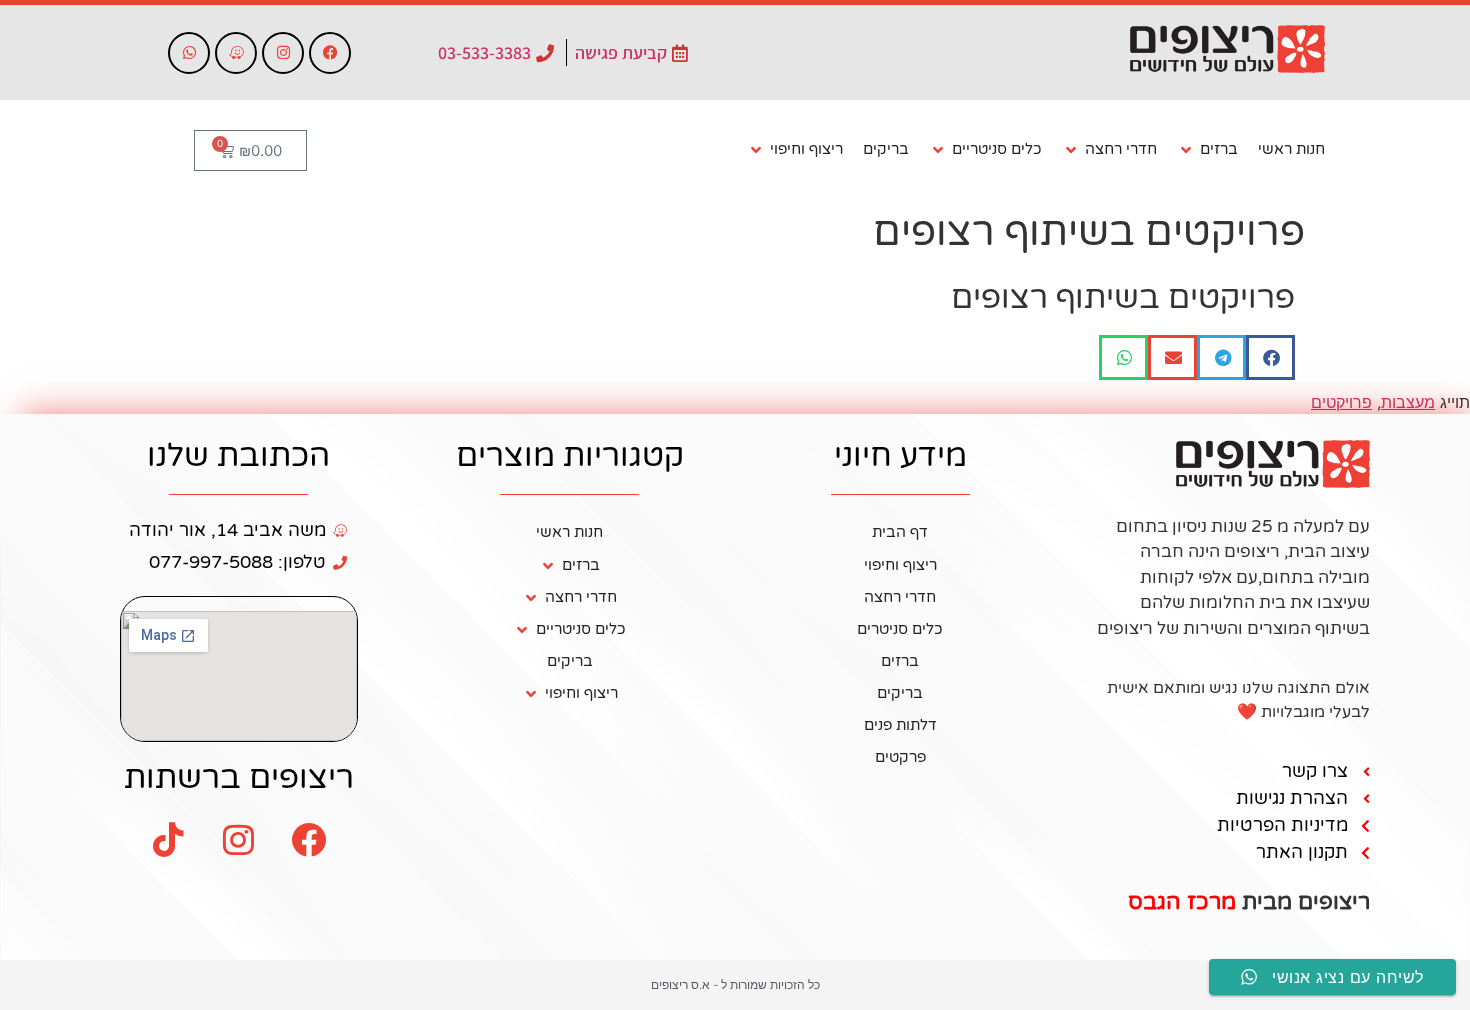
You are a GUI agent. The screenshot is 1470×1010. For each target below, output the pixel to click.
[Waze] (236, 53)
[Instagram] (283, 53)
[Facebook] (330, 53)
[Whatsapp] (189, 53)
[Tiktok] (169, 839)
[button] (1207, 150)
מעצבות (1408, 402)
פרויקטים (1341, 402)
